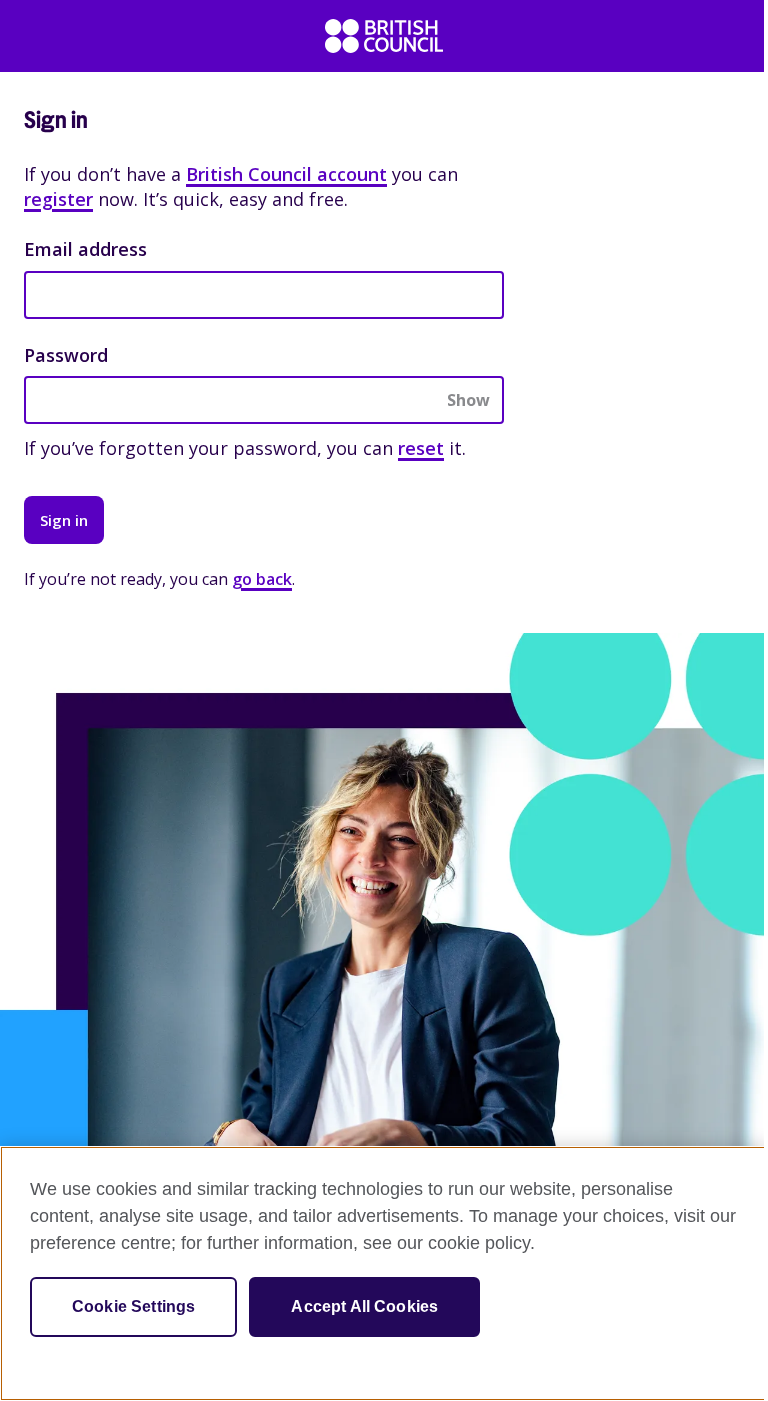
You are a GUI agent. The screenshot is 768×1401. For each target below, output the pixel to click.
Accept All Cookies (364, 1306)
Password (66, 355)
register (58, 199)
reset (421, 448)
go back (262, 579)
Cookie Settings (133, 1306)
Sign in (64, 520)
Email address (85, 249)
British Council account (286, 174)
